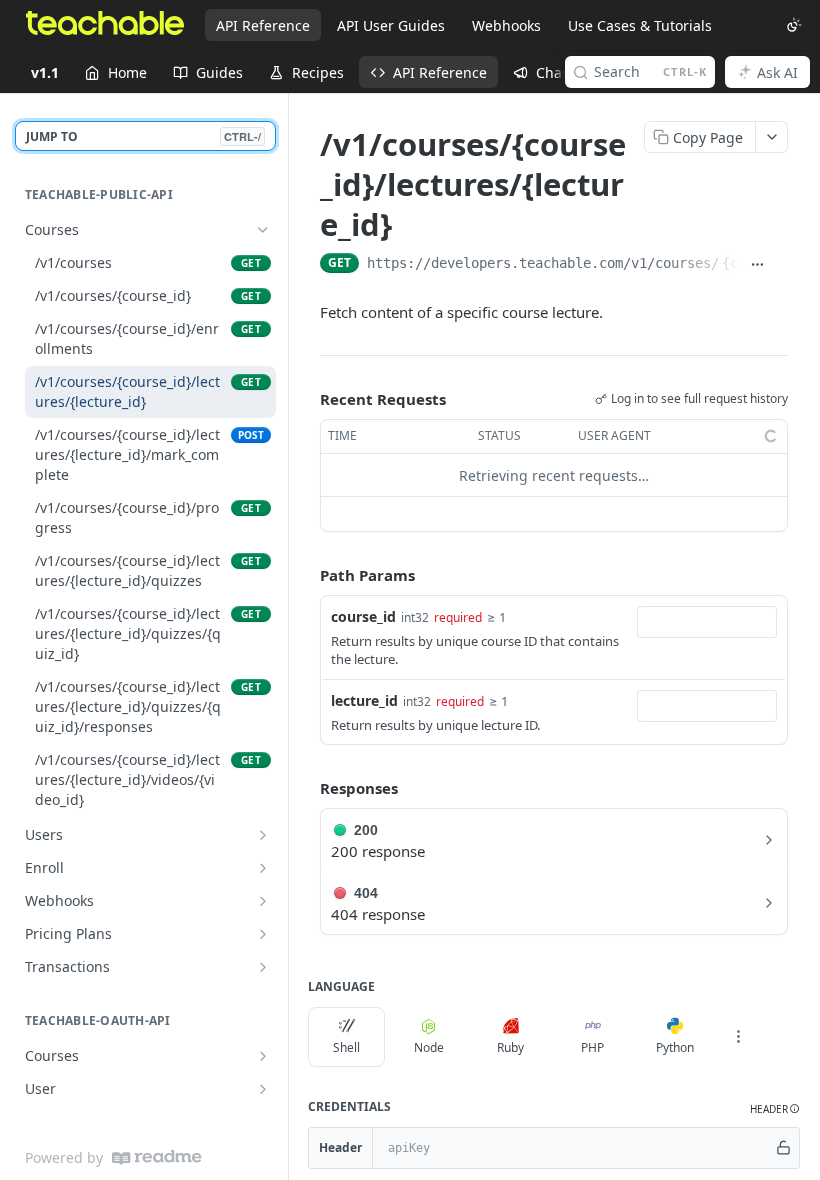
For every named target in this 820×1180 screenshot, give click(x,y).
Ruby (510, 1047)
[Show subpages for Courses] (263, 1056)
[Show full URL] (757, 265)
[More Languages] (738, 1037)
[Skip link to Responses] (306, 789)
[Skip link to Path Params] (306, 576)
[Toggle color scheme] (794, 25)
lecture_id (364, 700)
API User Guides (391, 25)
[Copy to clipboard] (780, 265)
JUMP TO (143, 136)
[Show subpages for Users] (263, 835)
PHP (592, 1047)
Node (429, 1047)
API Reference (263, 25)
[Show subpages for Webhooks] (263, 901)
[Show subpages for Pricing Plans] (263, 934)
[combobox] (707, 622)
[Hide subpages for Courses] (263, 230)
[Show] (783, 1148)
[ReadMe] (157, 1157)
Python (675, 1047)
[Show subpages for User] (263, 1089)
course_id (363, 616)
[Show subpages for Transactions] (263, 967)
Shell (346, 1047)
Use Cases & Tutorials (640, 25)
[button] (775, 1109)
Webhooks (506, 25)
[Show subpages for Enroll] (263, 868)
